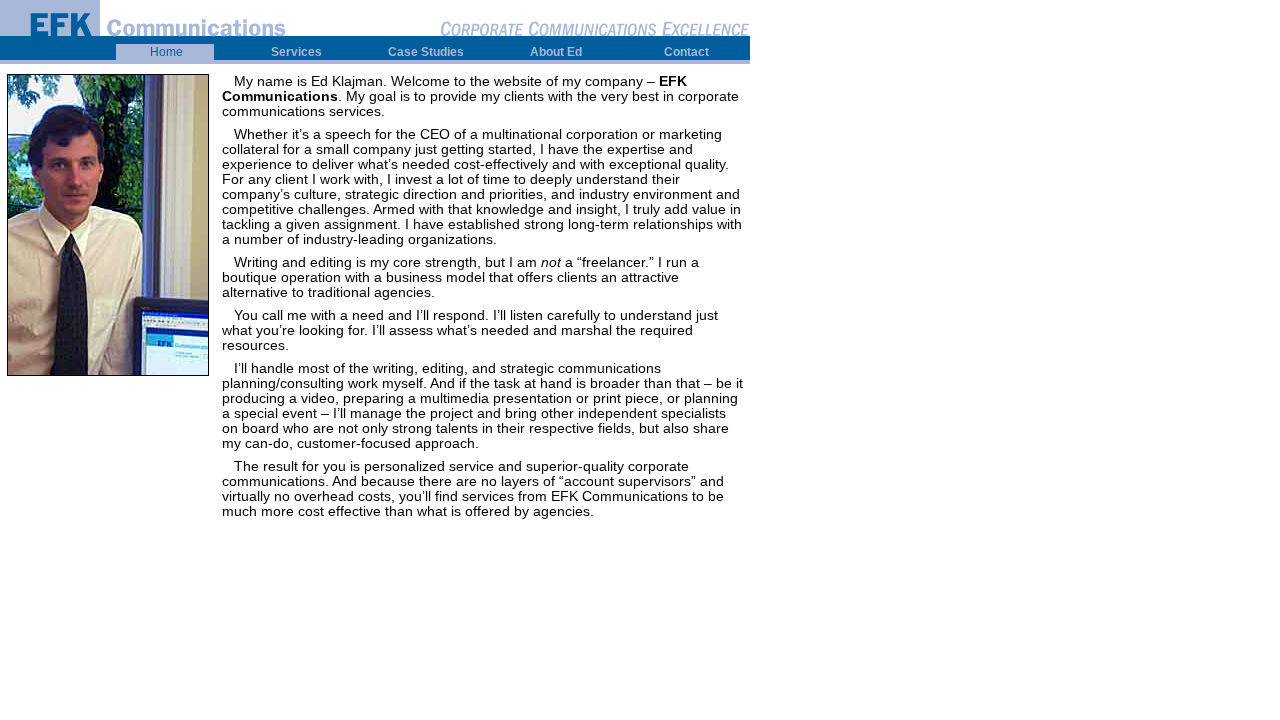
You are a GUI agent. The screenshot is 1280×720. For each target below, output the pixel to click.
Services (296, 52)
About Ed (556, 52)
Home (166, 52)
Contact (686, 52)
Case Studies (426, 52)
